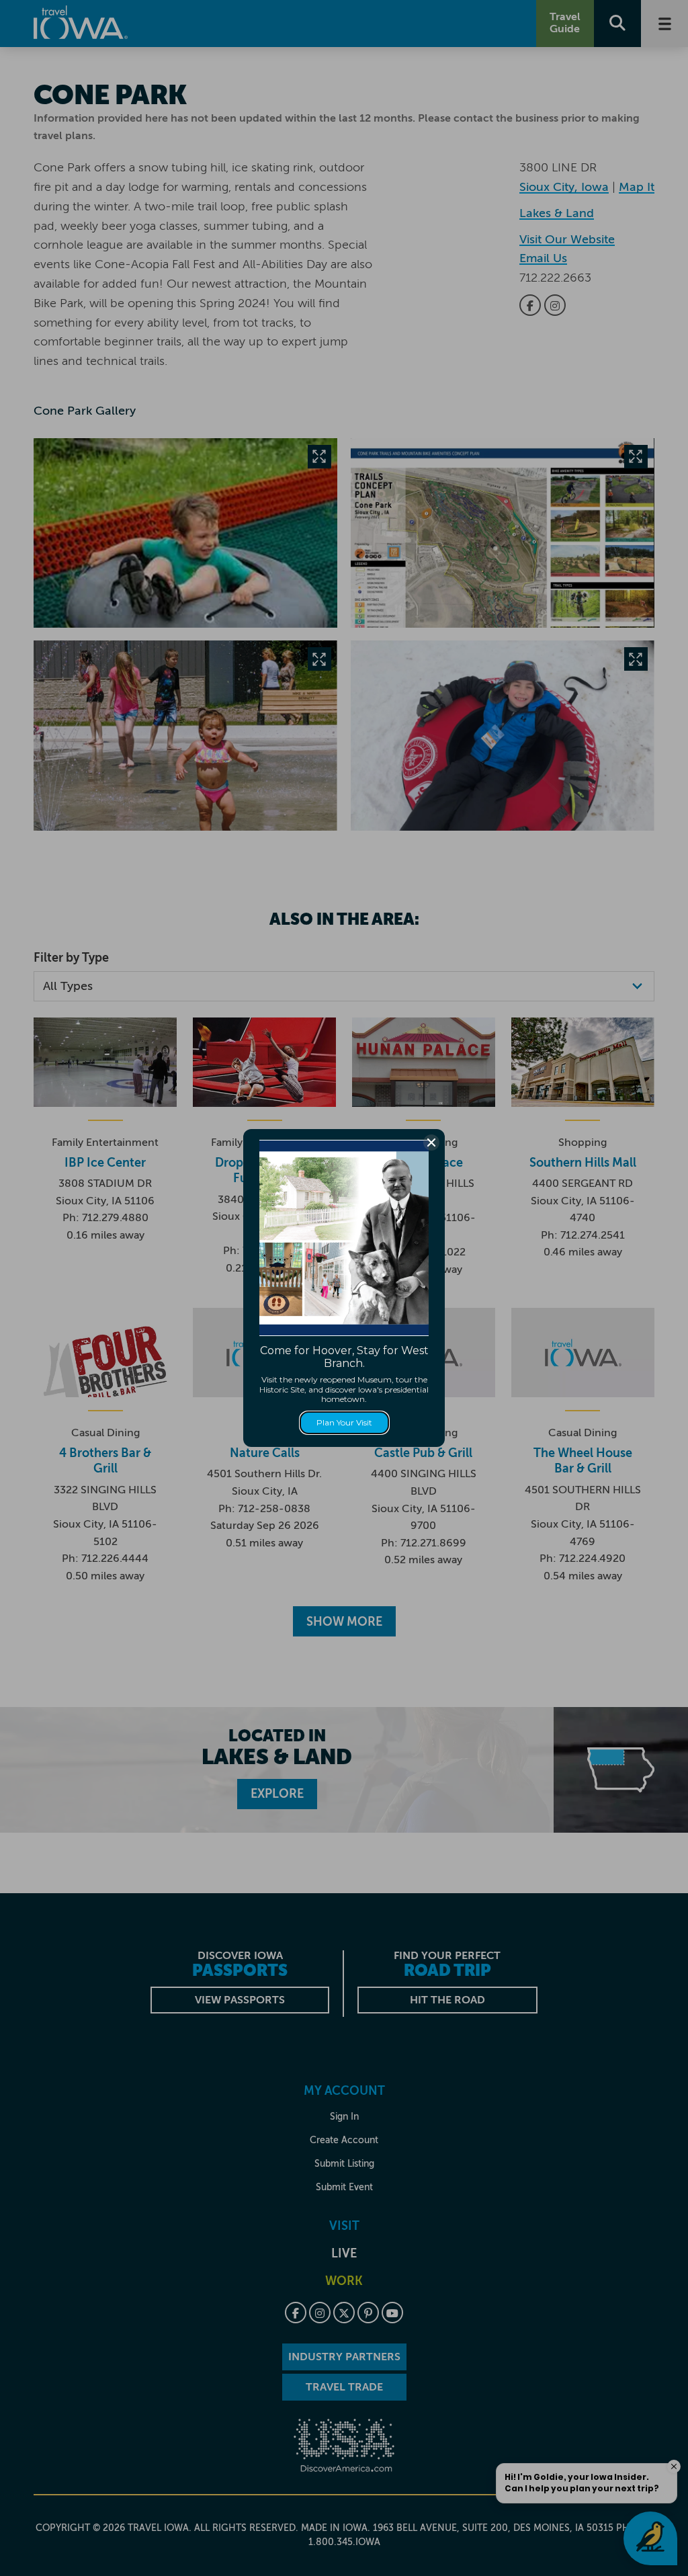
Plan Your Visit (344, 1422)
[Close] (431, 1142)
